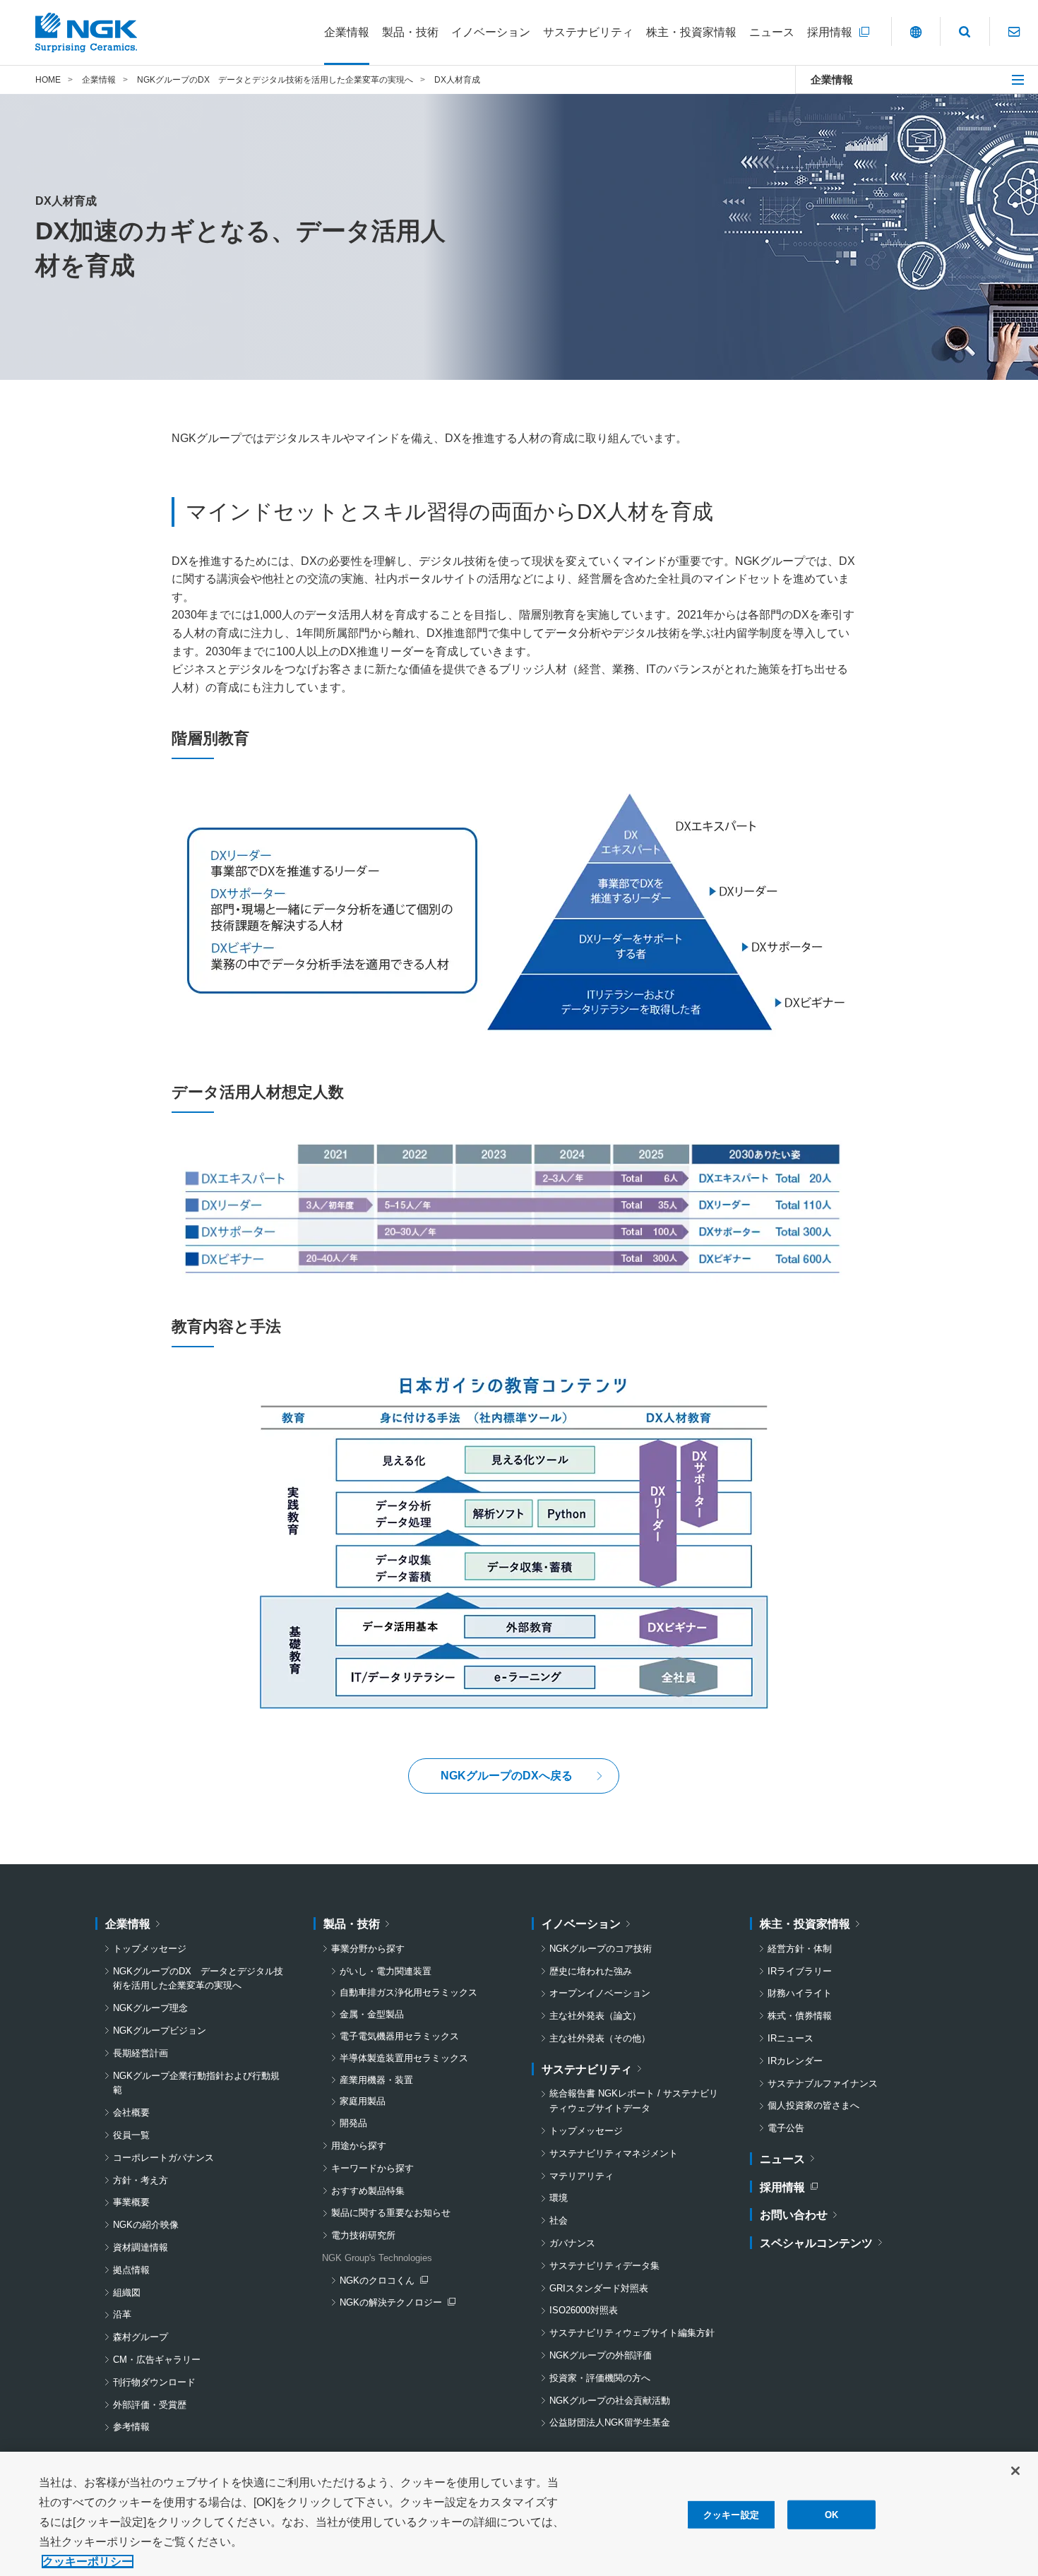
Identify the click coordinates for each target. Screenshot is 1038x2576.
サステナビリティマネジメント (614, 2153)
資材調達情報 (141, 2247)
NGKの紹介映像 (146, 2225)
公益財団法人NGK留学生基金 (610, 2422)
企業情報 (832, 79)
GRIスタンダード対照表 (599, 2288)
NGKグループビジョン (160, 2031)
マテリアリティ (581, 2176)
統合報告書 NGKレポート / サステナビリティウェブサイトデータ (634, 2101)
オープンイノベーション (600, 1993)
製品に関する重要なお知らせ (391, 2213)
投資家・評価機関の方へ (600, 2378)
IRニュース (791, 2038)
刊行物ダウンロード (154, 2382)
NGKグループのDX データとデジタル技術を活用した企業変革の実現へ (198, 1979)
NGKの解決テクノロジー (394, 2304)
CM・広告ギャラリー (157, 2360)
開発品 (353, 2123)
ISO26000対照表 (584, 2310)
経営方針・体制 (800, 1949)
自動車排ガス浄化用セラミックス (408, 1992)
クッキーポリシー (88, 2562)
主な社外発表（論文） (595, 2016)
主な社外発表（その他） (600, 2038)
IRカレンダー (795, 2061)
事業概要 (131, 2202)
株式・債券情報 (800, 2016)
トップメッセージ (150, 1949)
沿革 (122, 2314)
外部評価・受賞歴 (150, 2405)
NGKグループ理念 (150, 2008)
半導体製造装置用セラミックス (404, 2058)
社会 (559, 2220)
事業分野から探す (368, 1949)
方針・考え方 (141, 2180)
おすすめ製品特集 (368, 2191)
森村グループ (141, 2337)
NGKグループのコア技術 (601, 1949)
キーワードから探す (372, 2168)
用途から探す (359, 2146)
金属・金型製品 (372, 2014)
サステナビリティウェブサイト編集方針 (632, 2333)
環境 (559, 2198)
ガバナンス (572, 2243)
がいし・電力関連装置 (386, 1971)
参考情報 (131, 2427)
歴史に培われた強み (591, 1971)
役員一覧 (131, 2135)
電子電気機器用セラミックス (399, 2036)
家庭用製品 (363, 2101)
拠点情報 (131, 2270)
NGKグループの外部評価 (601, 2355)
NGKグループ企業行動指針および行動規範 (196, 2083)
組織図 (127, 2292)
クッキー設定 (731, 2515)
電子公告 (786, 2128)
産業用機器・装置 (376, 2080)
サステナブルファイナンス (823, 2083)
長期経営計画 (141, 2053)
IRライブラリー (800, 1971)
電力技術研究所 (363, 2235)
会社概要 (131, 2112)
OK (831, 2515)
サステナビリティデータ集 (604, 2266)
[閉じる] (1015, 2471)
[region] (519, 2514)
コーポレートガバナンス (163, 2158)
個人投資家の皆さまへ (813, 2105)
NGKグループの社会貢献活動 (610, 2401)
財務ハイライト (800, 1993)
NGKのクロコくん (383, 2282)
